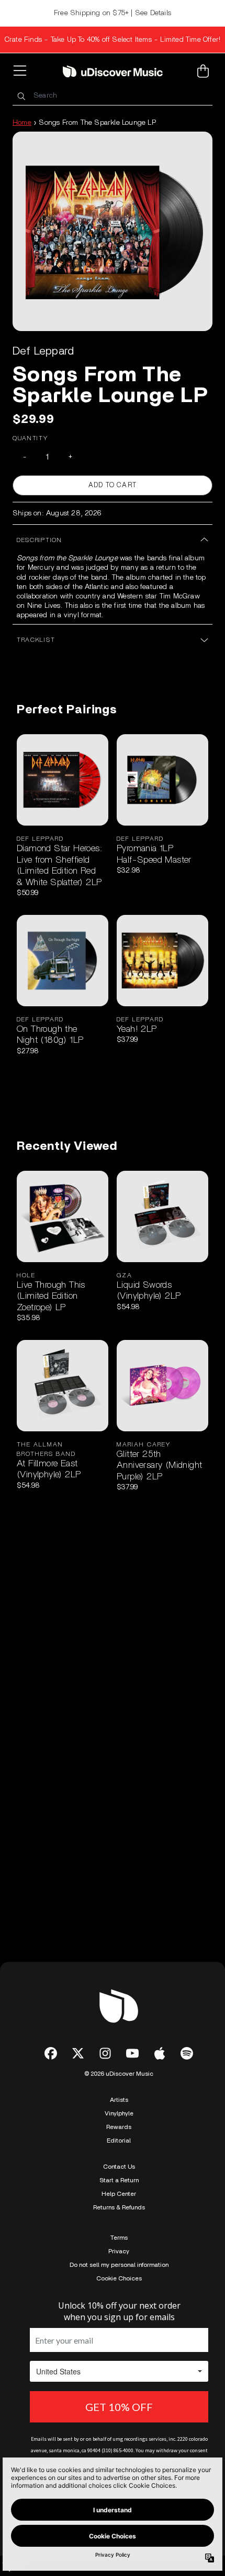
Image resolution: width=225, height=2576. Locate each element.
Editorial (119, 2140)
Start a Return (119, 2180)
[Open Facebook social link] (51, 2053)
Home (22, 123)
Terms (119, 2238)
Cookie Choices (119, 2278)
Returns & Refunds (119, 2207)
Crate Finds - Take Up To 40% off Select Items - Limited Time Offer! (113, 40)
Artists (119, 2100)
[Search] (21, 96)
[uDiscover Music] (113, 71)
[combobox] (113, 96)
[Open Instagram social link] (105, 2053)
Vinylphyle (119, 2113)
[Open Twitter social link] (78, 2053)
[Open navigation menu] (22, 71)
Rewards (119, 2127)
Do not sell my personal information (119, 2265)
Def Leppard (43, 351)
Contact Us (119, 2167)
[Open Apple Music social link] (160, 2053)
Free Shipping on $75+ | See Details (113, 13)
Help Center (119, 2194)
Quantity (30, 438)
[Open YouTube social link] (132, 2053)
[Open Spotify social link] (187, 2053)
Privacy (119, 2251)
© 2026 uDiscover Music (119, 2074)
